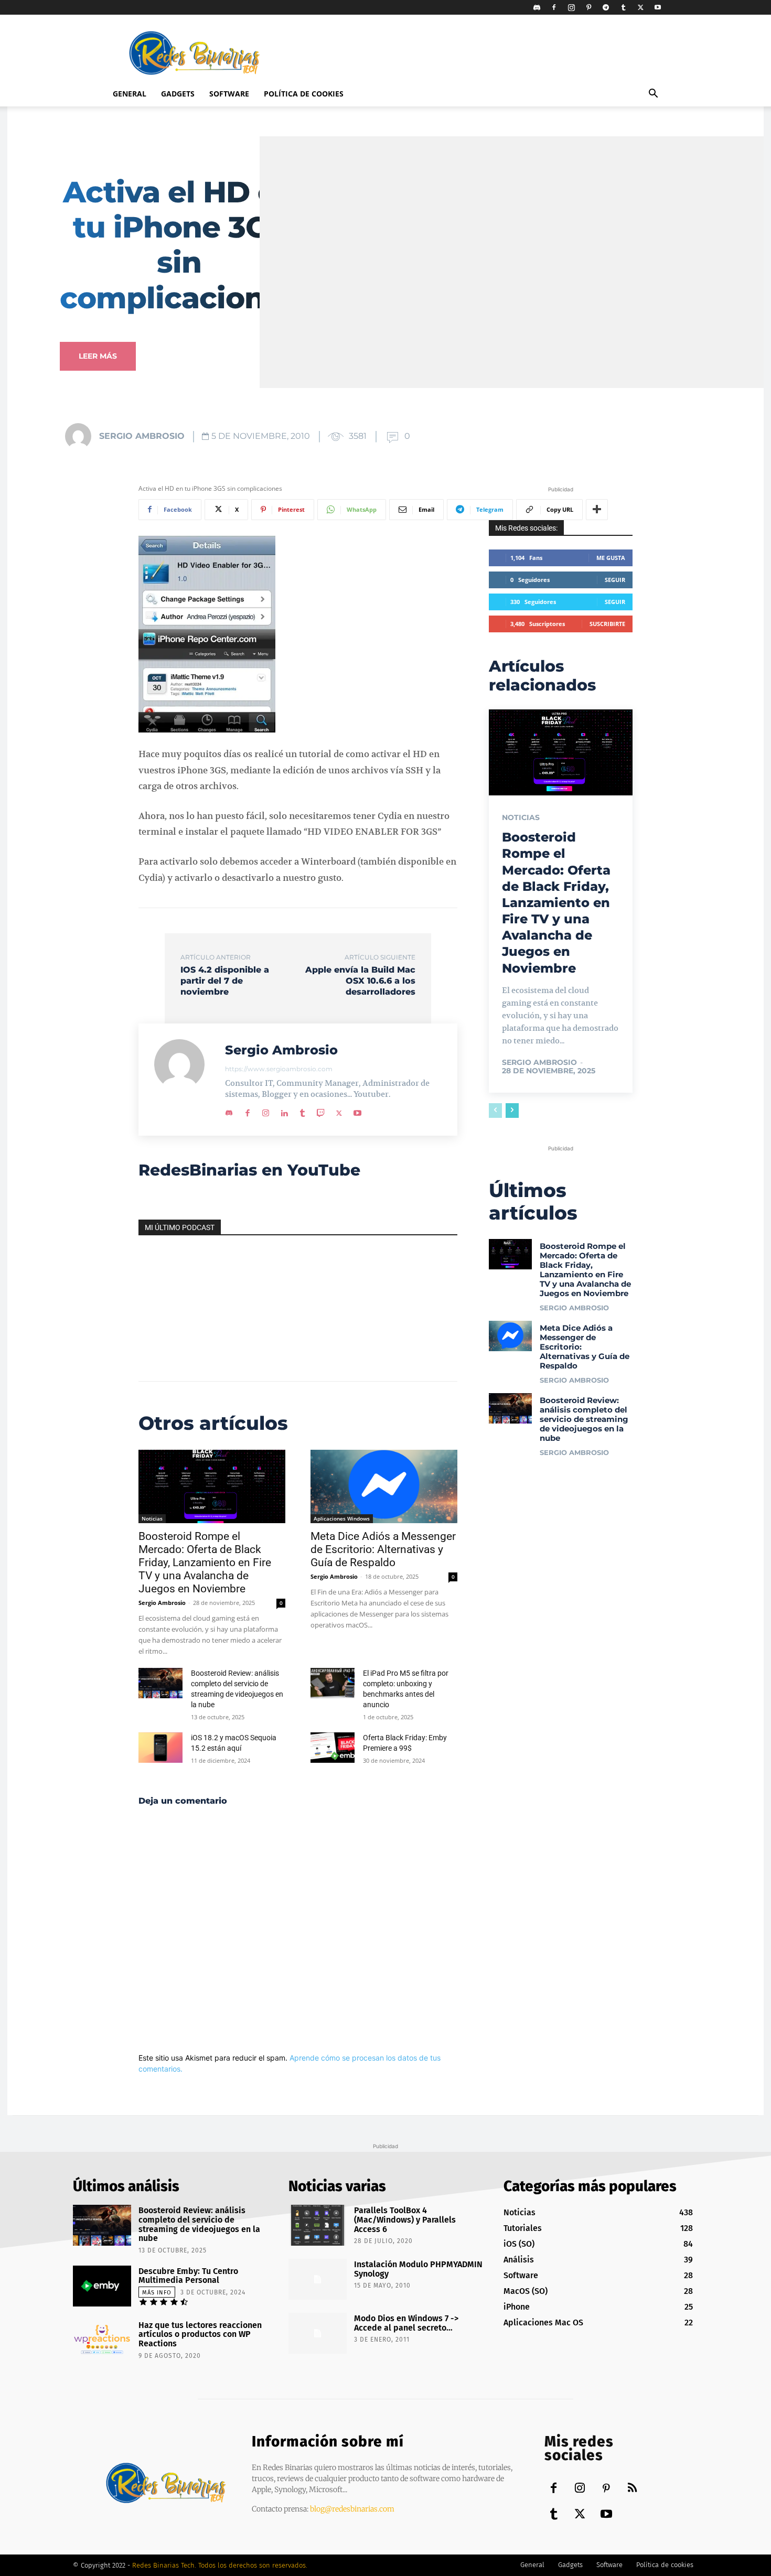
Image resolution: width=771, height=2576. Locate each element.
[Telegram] (606, 7)
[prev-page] (495, 1111)
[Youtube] (658, 7)
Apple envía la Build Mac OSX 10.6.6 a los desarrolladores (360, 981)
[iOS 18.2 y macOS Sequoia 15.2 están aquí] (160, 1748)
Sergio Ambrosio (142, 436)
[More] (597, 510)
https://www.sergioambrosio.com (279, 1069)
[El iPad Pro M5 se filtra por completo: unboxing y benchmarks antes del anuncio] (333, 1683)
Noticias (152, 1518)
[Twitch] (321, 1111)
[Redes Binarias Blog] (166, 2483)
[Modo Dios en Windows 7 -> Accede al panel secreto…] (318, 2333)
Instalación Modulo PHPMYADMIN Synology (418, 2269)
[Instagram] (571, 7)
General (130, 94)
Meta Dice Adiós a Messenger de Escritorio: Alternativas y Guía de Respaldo (383, 1549)
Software (229, 94)
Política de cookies (304, 94)
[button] (653, 95)
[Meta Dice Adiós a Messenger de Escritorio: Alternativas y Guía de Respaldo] (384, 1486)
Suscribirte (607, 624)
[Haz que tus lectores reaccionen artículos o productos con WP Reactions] (102, 2340)
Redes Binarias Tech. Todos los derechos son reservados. (220, 2565)
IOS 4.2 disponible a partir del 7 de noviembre (225, 981)
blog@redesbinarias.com (352, 2509)
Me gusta (611, 558)
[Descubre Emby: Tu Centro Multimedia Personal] (102, 2286)
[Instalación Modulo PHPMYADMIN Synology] (318, 2279)
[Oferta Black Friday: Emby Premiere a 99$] (333, 1748)
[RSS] (632, 2489)
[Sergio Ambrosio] (81, 436)
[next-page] (512, 1111)
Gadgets (178, 94)
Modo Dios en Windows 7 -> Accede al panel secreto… (406, 2323)
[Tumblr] (623, 7)
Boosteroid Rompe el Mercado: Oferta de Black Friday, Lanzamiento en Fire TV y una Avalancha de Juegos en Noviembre (205, 1562)
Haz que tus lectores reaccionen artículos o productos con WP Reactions (200, 2334)
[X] (640, 7)
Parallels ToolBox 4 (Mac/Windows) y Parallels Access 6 (405, 2219)
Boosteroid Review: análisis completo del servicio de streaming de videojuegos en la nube (584, 1419)
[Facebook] (554, 7)
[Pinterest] (588, 7)
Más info (157, 2293)
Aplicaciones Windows (342, 1518)
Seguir (615, 580)
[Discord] (537, 7)
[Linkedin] (284, 1111)
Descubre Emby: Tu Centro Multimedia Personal (188, 2276)
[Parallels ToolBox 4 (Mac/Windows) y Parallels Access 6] (318, 2225)
